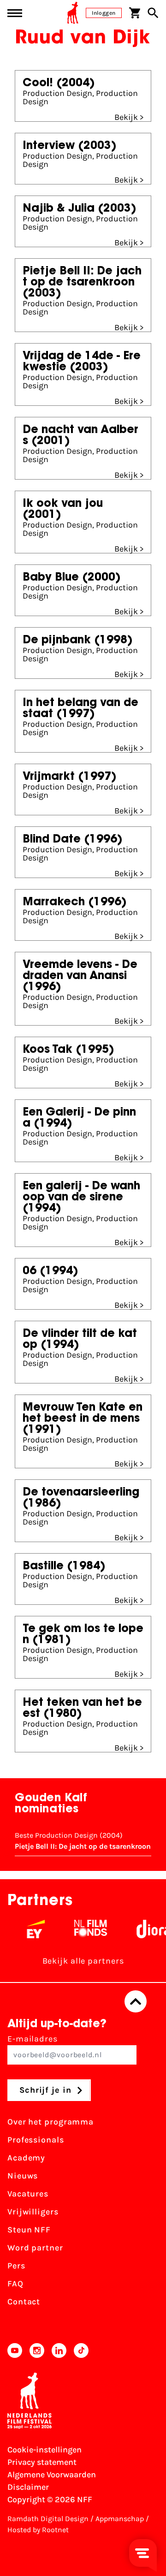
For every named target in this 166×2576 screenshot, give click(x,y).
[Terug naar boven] (136, 2001)
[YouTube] (15, 2350)
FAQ (15, 2284)
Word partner (35, 2248)
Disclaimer (28, 2487)
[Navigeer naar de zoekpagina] (153, 13)
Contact (24, 2302)
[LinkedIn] (59, 2350)
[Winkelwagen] (135, 13)
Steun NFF (29, 2230)
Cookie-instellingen (44, 2450)
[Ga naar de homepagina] (73, 13)
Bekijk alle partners (83, 1961)
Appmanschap (120, 2519)
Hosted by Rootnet (38, 2530)
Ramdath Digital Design (48, 2519)
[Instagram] (37, 2350)
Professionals (36, 2140)
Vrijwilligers (33, 2212)
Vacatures (28, 2194)
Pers (16, 2266)
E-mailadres (33, 2039)
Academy (26, 2158)
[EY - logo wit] (28, 1929)
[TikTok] (81, 2350)
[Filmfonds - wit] (83, 1929)
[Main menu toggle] (15, 13)
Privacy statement (42, 2462)
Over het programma (50, 2122)
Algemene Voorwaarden (52, 2475)
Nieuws (23, 2176)
